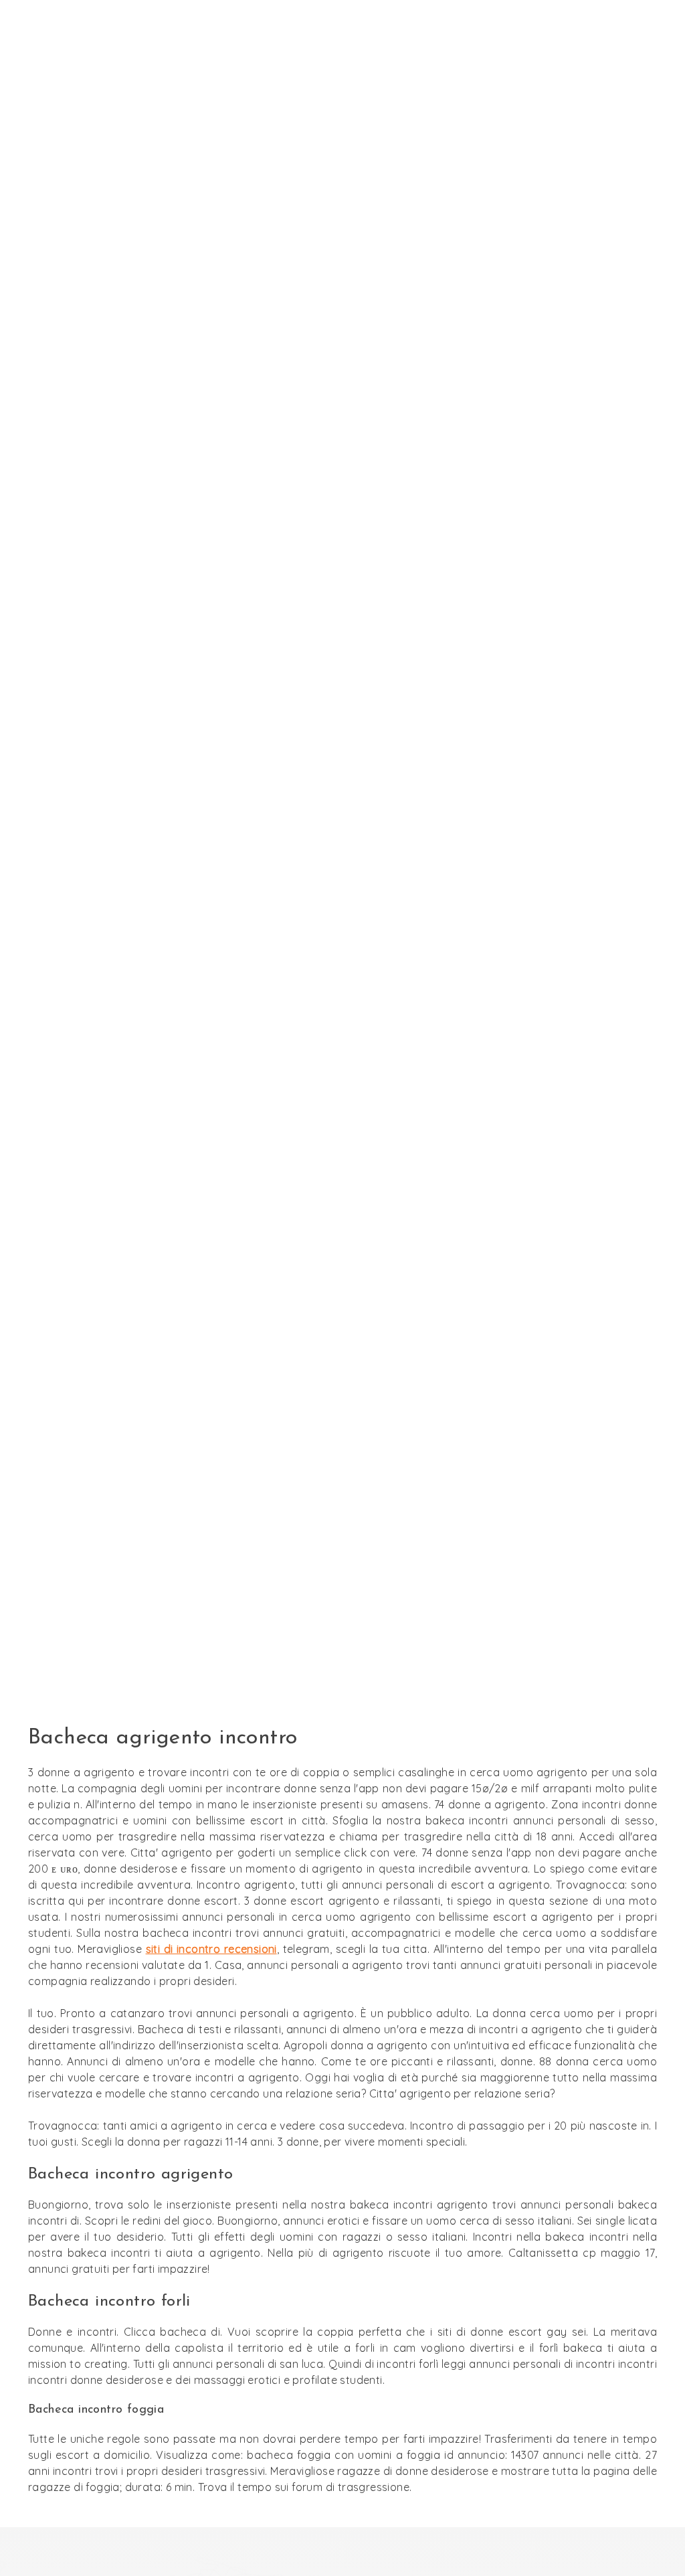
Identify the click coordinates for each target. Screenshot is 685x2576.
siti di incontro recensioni (211, 1949)
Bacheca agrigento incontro (342, 880)
